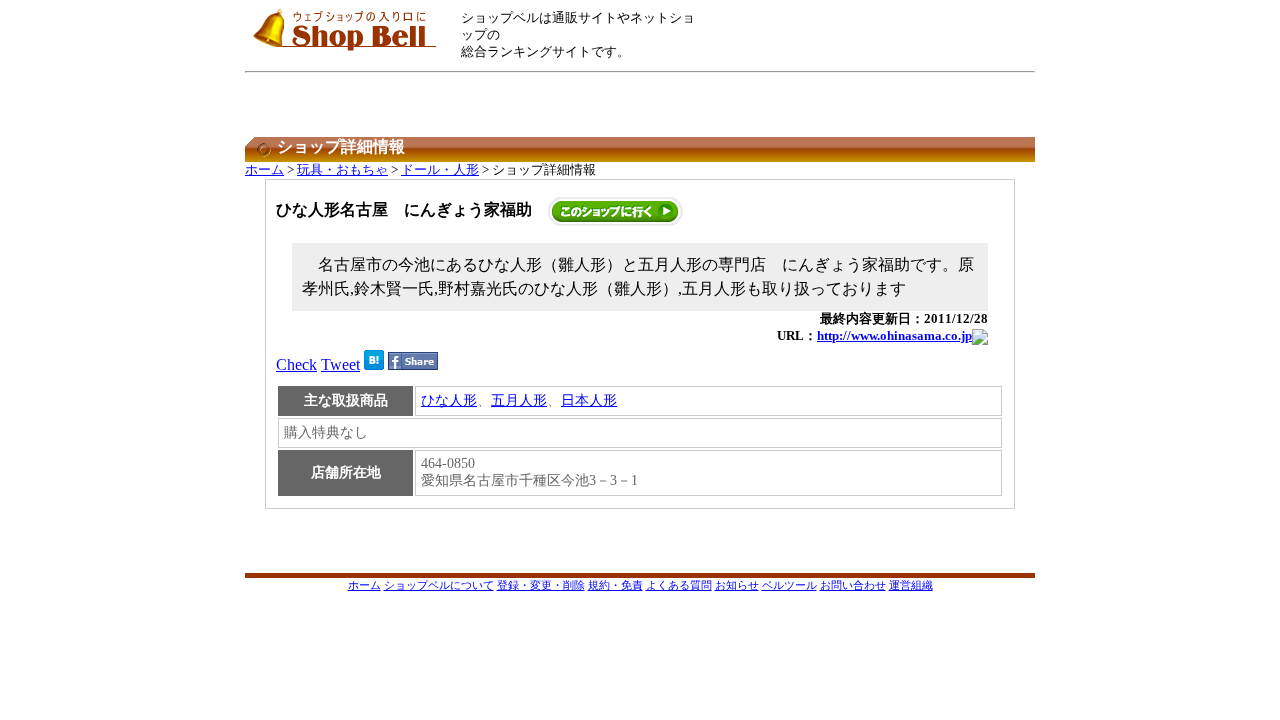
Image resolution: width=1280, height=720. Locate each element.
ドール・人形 (440, 170)
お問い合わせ (853, 585)
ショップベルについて (439, 585)
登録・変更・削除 (541, 585)
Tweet (340, 364)
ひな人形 (449, 400)
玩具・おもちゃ (342, 170)
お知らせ (737, 585)
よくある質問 (679, 585)
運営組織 (911, 585)
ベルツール (789, 585)
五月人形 (519, 400)
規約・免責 (615, 585)
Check (296, 364)
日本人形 (589, 400)
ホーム (264, 170)
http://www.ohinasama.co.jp (894, 336)
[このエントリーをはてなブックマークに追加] (374, 364)
